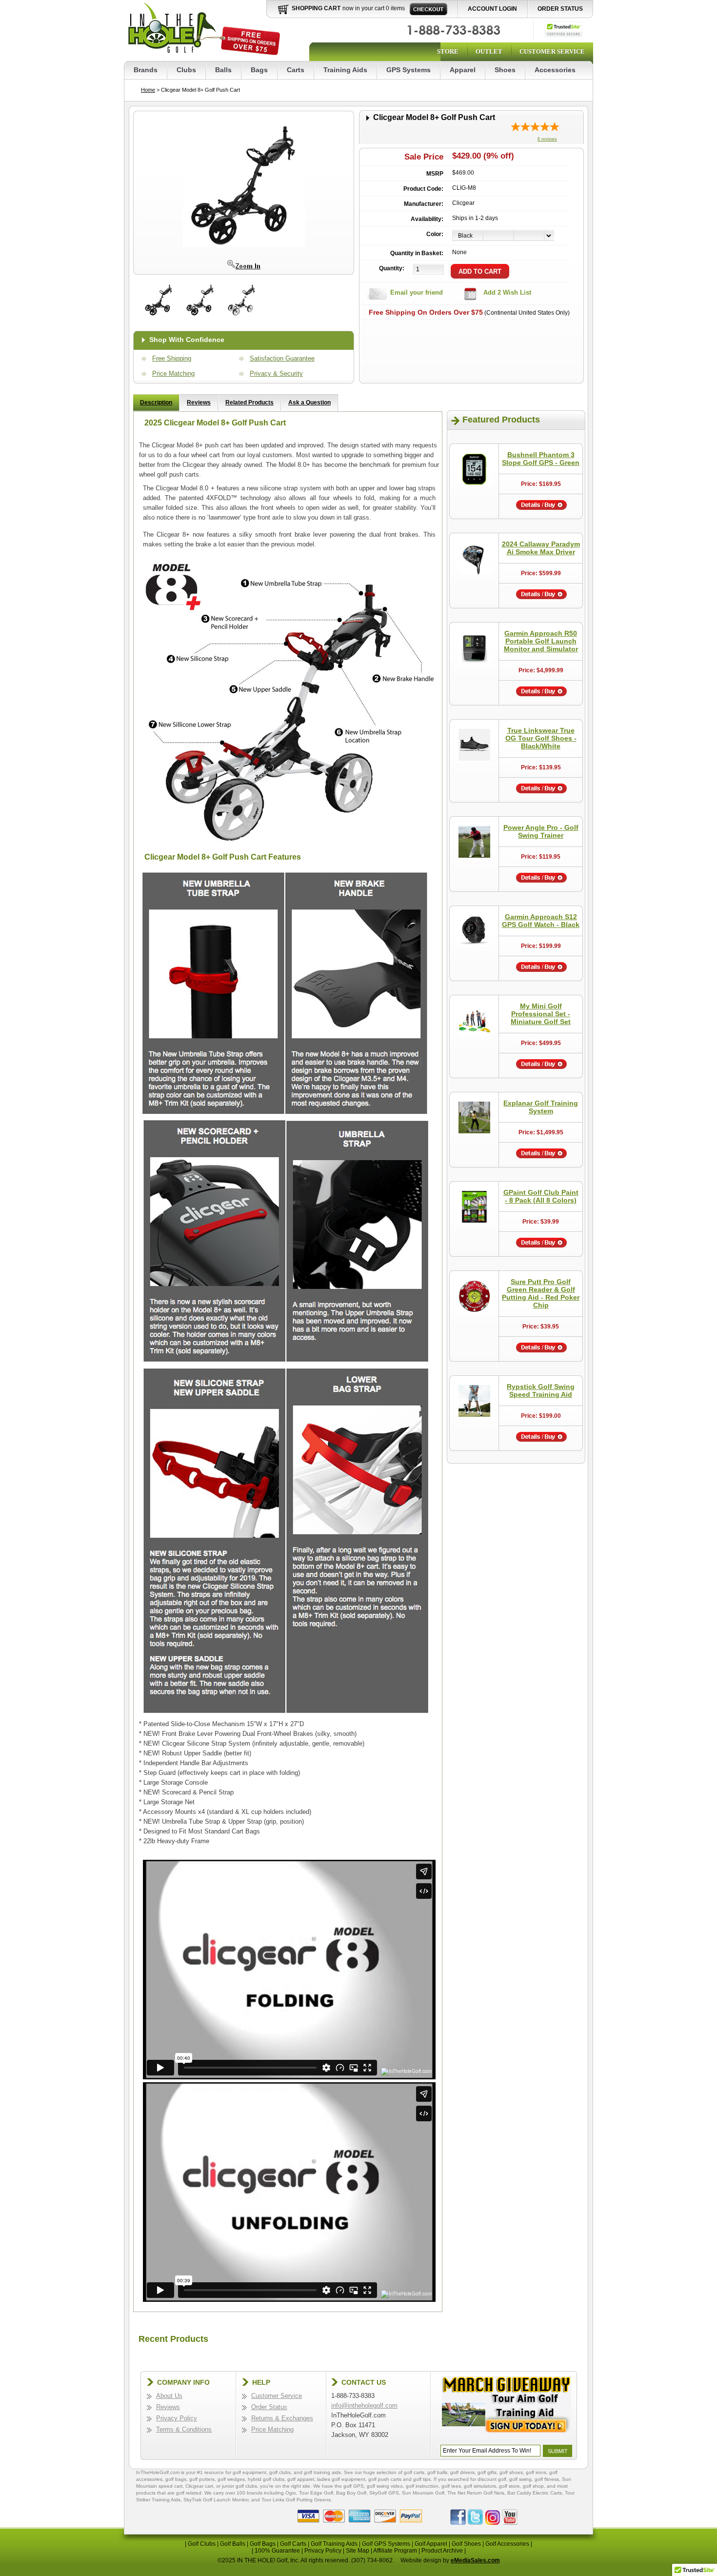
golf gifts (487, 2472)
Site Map (358, 2551)
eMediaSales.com (475, 2560)
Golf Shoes (466, 2544)
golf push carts (385, 2479)
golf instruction (422, 2486)
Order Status (560, 9)
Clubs (186, 70)
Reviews (199, 402)
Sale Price (424, 157)
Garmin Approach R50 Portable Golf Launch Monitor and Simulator (541, 641)
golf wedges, (233, 2479)
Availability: (427, 219)
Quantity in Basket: (417, 253)
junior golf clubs (239, 2486)
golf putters (202, 2479)
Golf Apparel (431, 2544)
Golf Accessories (507, 2544)
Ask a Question (309, 402)
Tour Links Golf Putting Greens (296, 2500)
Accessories (555, 70)
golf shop (533, 2486)
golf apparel (301, 2479)
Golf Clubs (202, 2544)
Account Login (492, 9)
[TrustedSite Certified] (564, 29)
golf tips (422, 2479)
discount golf (492, 2479)
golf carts (414, 2472)
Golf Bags (263, 2544)
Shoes (505, 70)
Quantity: (392, 268)
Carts (296, 70)
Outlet (489, 51)
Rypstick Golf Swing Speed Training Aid (541, 1390)
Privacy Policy (177, 2418)
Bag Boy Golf (351, 2493)
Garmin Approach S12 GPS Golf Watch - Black (541, 921)
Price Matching (173, 373)
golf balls (437, 2472)
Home (148, 90)
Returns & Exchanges (282, 2418)
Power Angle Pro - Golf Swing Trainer (541, 831)
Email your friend (417, 292)
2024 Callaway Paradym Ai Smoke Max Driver (541, 548)
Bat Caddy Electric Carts (535, 2493)
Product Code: (423, 189)
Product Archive (442, 2551)
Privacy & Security (276, 373)
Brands (146, 70)
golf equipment (249, 2472)
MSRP (435, 174)
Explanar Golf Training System (541, 1107)
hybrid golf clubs (266, 2479)
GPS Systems (408, 70)
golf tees (451, 2486)
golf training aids (322, 2472)
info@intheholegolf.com (364, 2405)
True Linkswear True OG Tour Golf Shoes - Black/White (541, 738)
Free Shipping (172, 358)
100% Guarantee (277, 2551)
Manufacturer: (424, 204)
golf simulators (480, 2486)
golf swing (520, 2479)
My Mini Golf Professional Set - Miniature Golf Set (541, 1014)
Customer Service (552, 51)
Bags (259, 70)
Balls (223, 70)
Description (156, 402)
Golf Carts (293, 2544)
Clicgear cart (199, 2486)
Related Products (249, 402)
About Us (169, 2396)
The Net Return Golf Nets (476, 2493)
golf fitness (547, 2479)
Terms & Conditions (184, 2429)
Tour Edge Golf (316, 2493)
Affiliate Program (395, 2551)
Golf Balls (233, 2544)
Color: (435, 234)
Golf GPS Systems (386, 2544)
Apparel (463, 70)
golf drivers (462, 2472)
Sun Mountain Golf (423, 2493)
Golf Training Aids (334, 2544)
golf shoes (511, 2472)
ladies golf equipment (341, 2479)
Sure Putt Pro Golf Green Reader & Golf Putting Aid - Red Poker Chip (541, 1293)
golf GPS (354, 2486)
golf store (509, 2486)
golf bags (176, 2479)
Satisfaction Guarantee (282, 358)
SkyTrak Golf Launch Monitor (216, 2500)
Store (448, 51)
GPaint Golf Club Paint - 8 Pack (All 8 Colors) (541, 1196)
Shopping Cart (316, 8)
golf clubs (280, 2472)
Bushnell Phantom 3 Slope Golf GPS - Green (541, 459)
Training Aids (345, 70)
